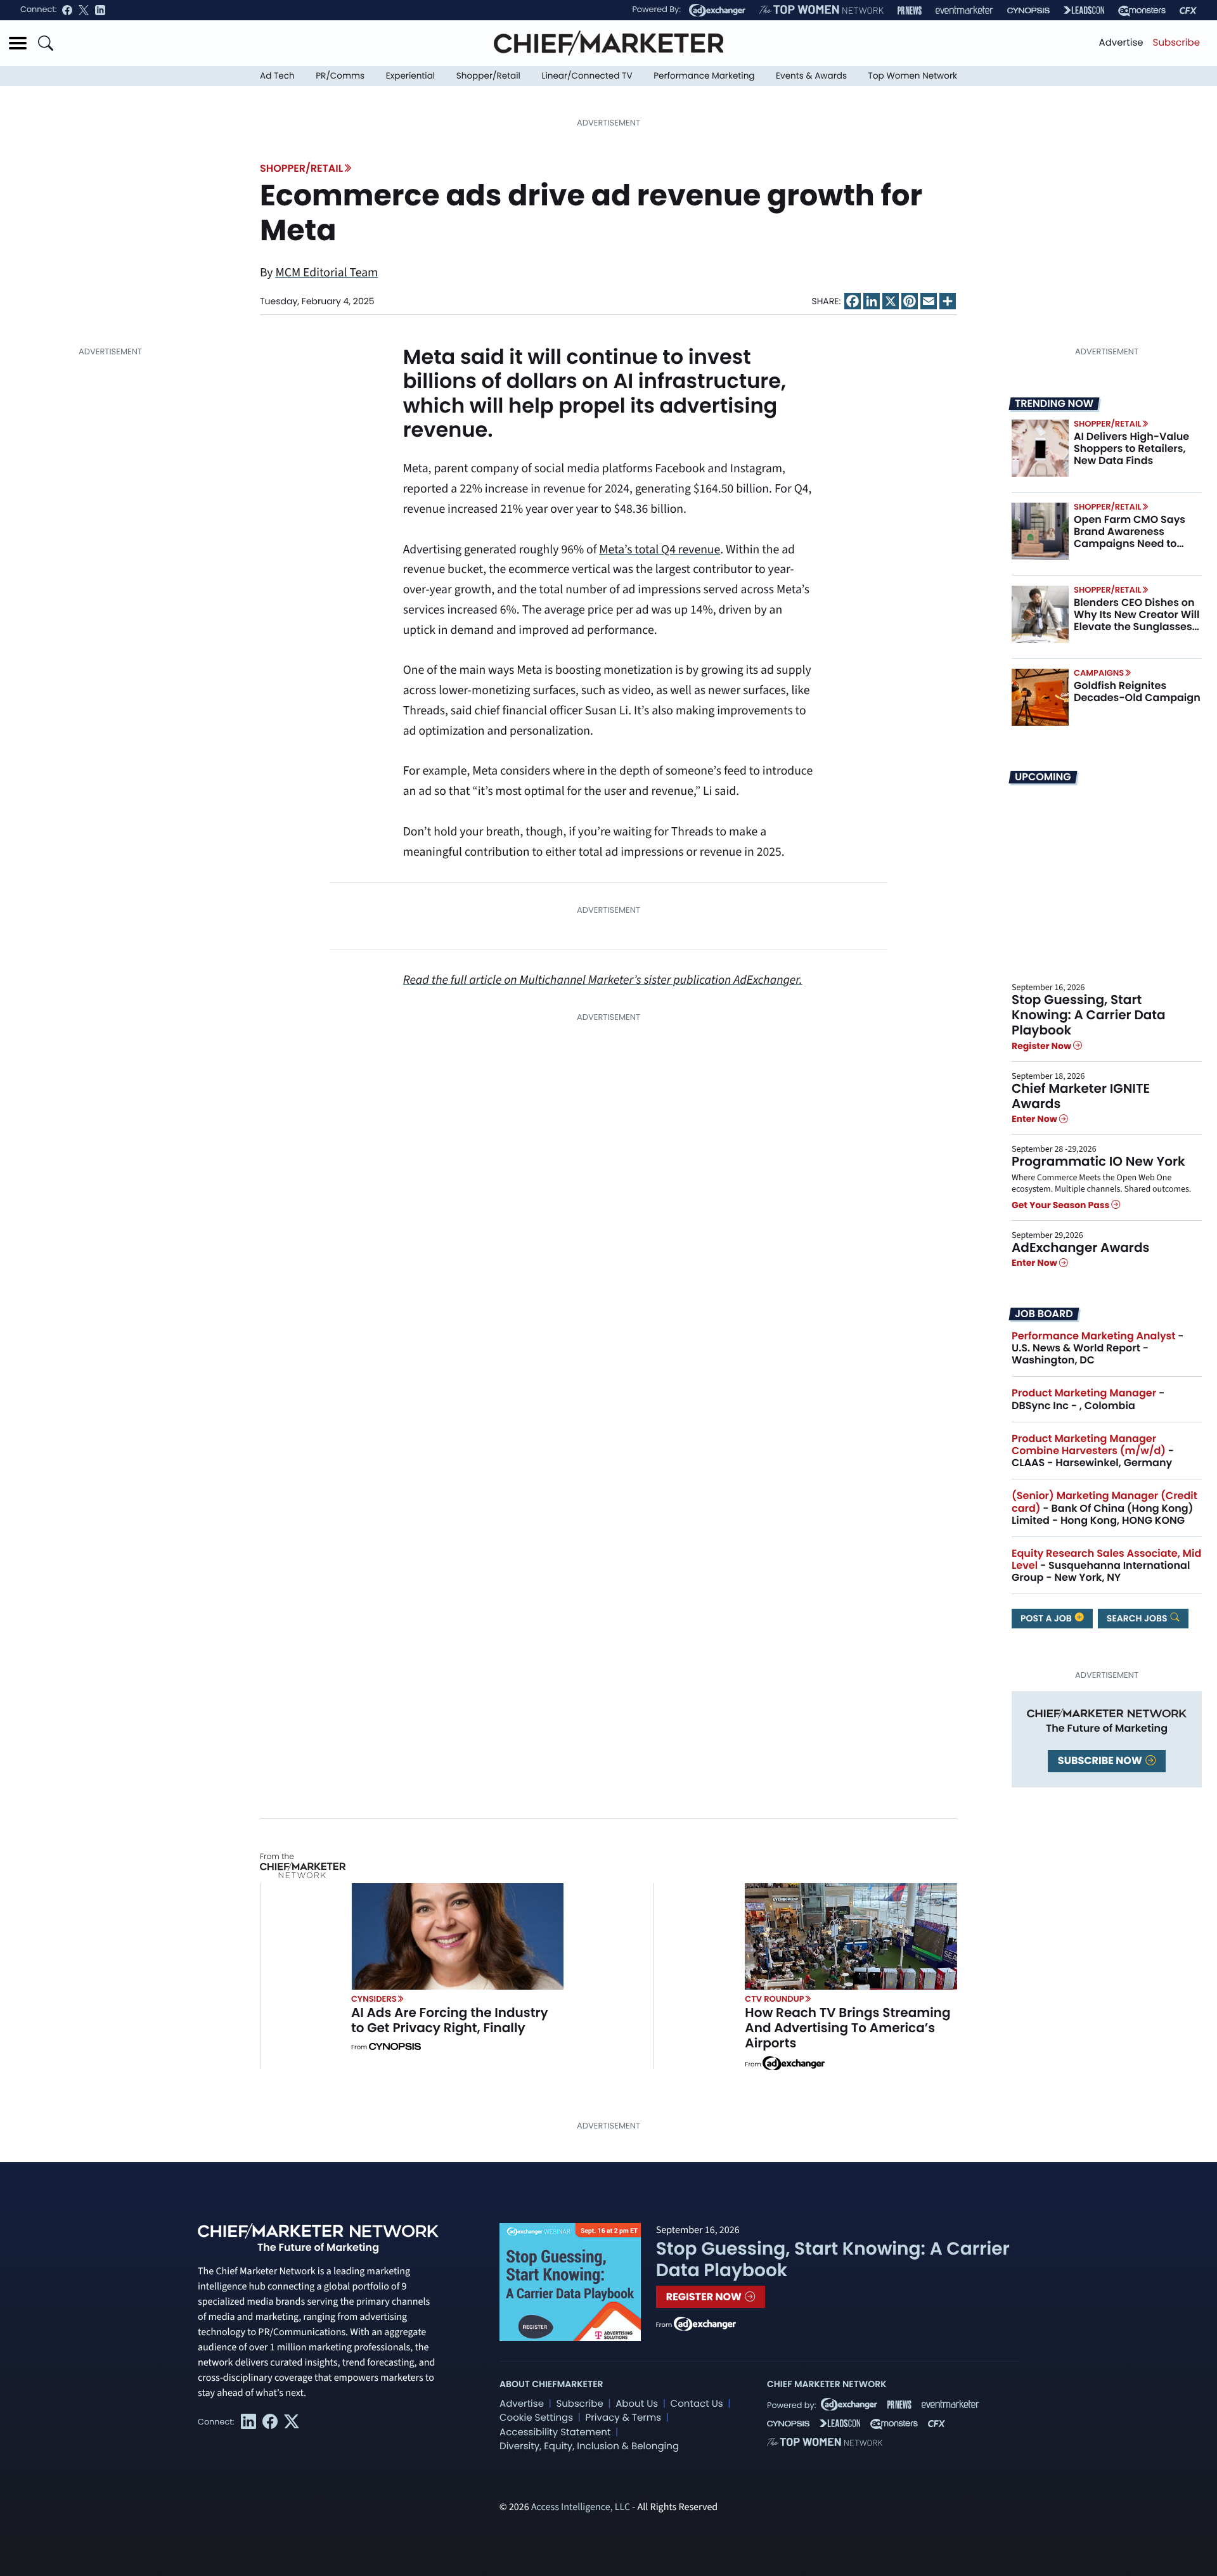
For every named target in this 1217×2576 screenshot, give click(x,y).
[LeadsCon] (1084, 10)
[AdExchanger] (717, 10)
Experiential (410, 76)
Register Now (1042, 1046)
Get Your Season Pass (1061, 1205)
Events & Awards (811, 76)
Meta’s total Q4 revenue (660, 550)
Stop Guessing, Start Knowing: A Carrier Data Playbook (1089, 1015)
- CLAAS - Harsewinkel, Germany (1093, 1451)
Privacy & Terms (623, 2418)
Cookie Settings (536, 2418)
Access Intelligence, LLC (581, 2508)
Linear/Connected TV (587, 76)
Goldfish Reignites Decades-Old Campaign (1137, 692)
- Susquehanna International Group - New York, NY (1106, 1565)
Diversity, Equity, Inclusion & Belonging (589, 2446)
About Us (637, 2404)
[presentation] (1040, 448)
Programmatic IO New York (1098, 1161)
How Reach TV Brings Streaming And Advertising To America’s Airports (847, 2028)
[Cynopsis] (1028, 10)
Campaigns (1099, 673)
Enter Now (1035, 1119)
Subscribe (1176, 43)
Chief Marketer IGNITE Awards (1081, 1096)
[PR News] (910, 10)
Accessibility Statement (555, 2432)
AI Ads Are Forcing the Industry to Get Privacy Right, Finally (450, 2020)
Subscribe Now (1101, 1761)
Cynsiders (374, 1999)
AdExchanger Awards (1080, 1247)
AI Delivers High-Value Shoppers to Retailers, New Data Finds (1131, 448)
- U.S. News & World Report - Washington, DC (1098, 1348)
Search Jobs (1138, 1618)
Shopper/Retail (488, 76)
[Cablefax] (1188, 10)
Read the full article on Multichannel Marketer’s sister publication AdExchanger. (603, 980)
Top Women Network (913, 76)
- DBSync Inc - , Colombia (1088, 1399)
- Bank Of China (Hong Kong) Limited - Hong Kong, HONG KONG (1104, 1508)
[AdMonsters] (1142, 10)
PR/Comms (340, 76)
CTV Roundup (774, 1999)
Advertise (1121, 43)
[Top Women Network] (821, 10)
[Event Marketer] (964, 10)
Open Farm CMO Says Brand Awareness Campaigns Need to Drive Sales (1130, 538)
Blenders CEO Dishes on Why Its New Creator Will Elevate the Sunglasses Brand (1137, 621)
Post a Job (1047, 1618)
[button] (18, 43)
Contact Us (697, 2404)
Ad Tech (277, 76)
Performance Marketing (704, 76)
